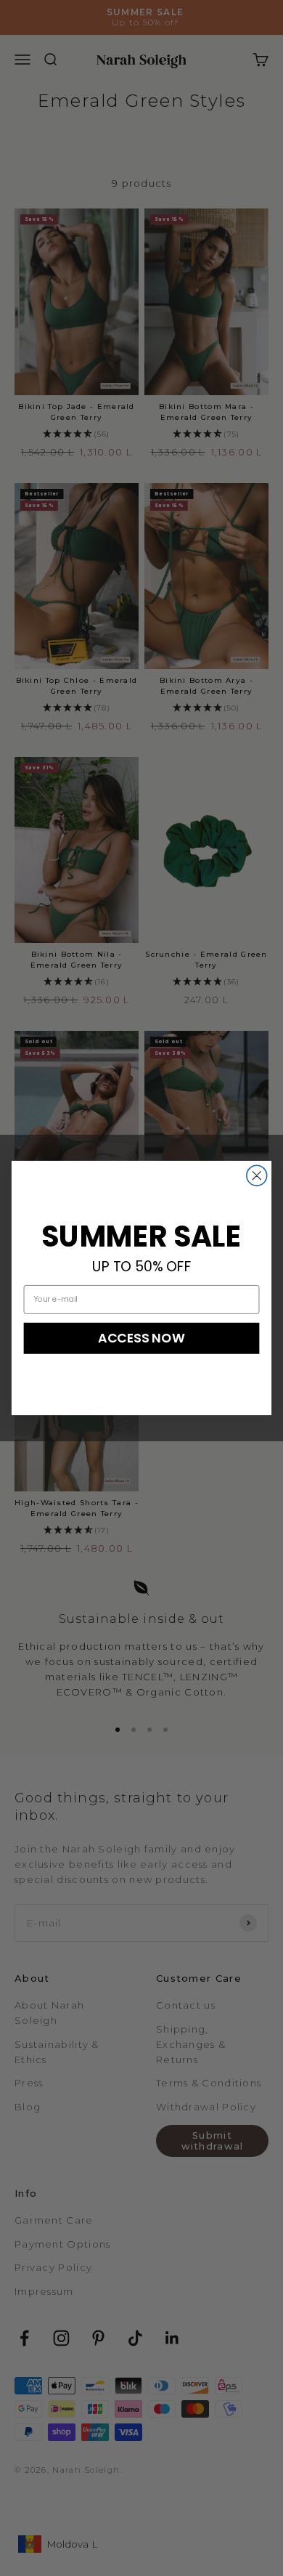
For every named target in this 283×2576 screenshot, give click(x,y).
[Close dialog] (257, 1175)
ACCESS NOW (141, 1338)
